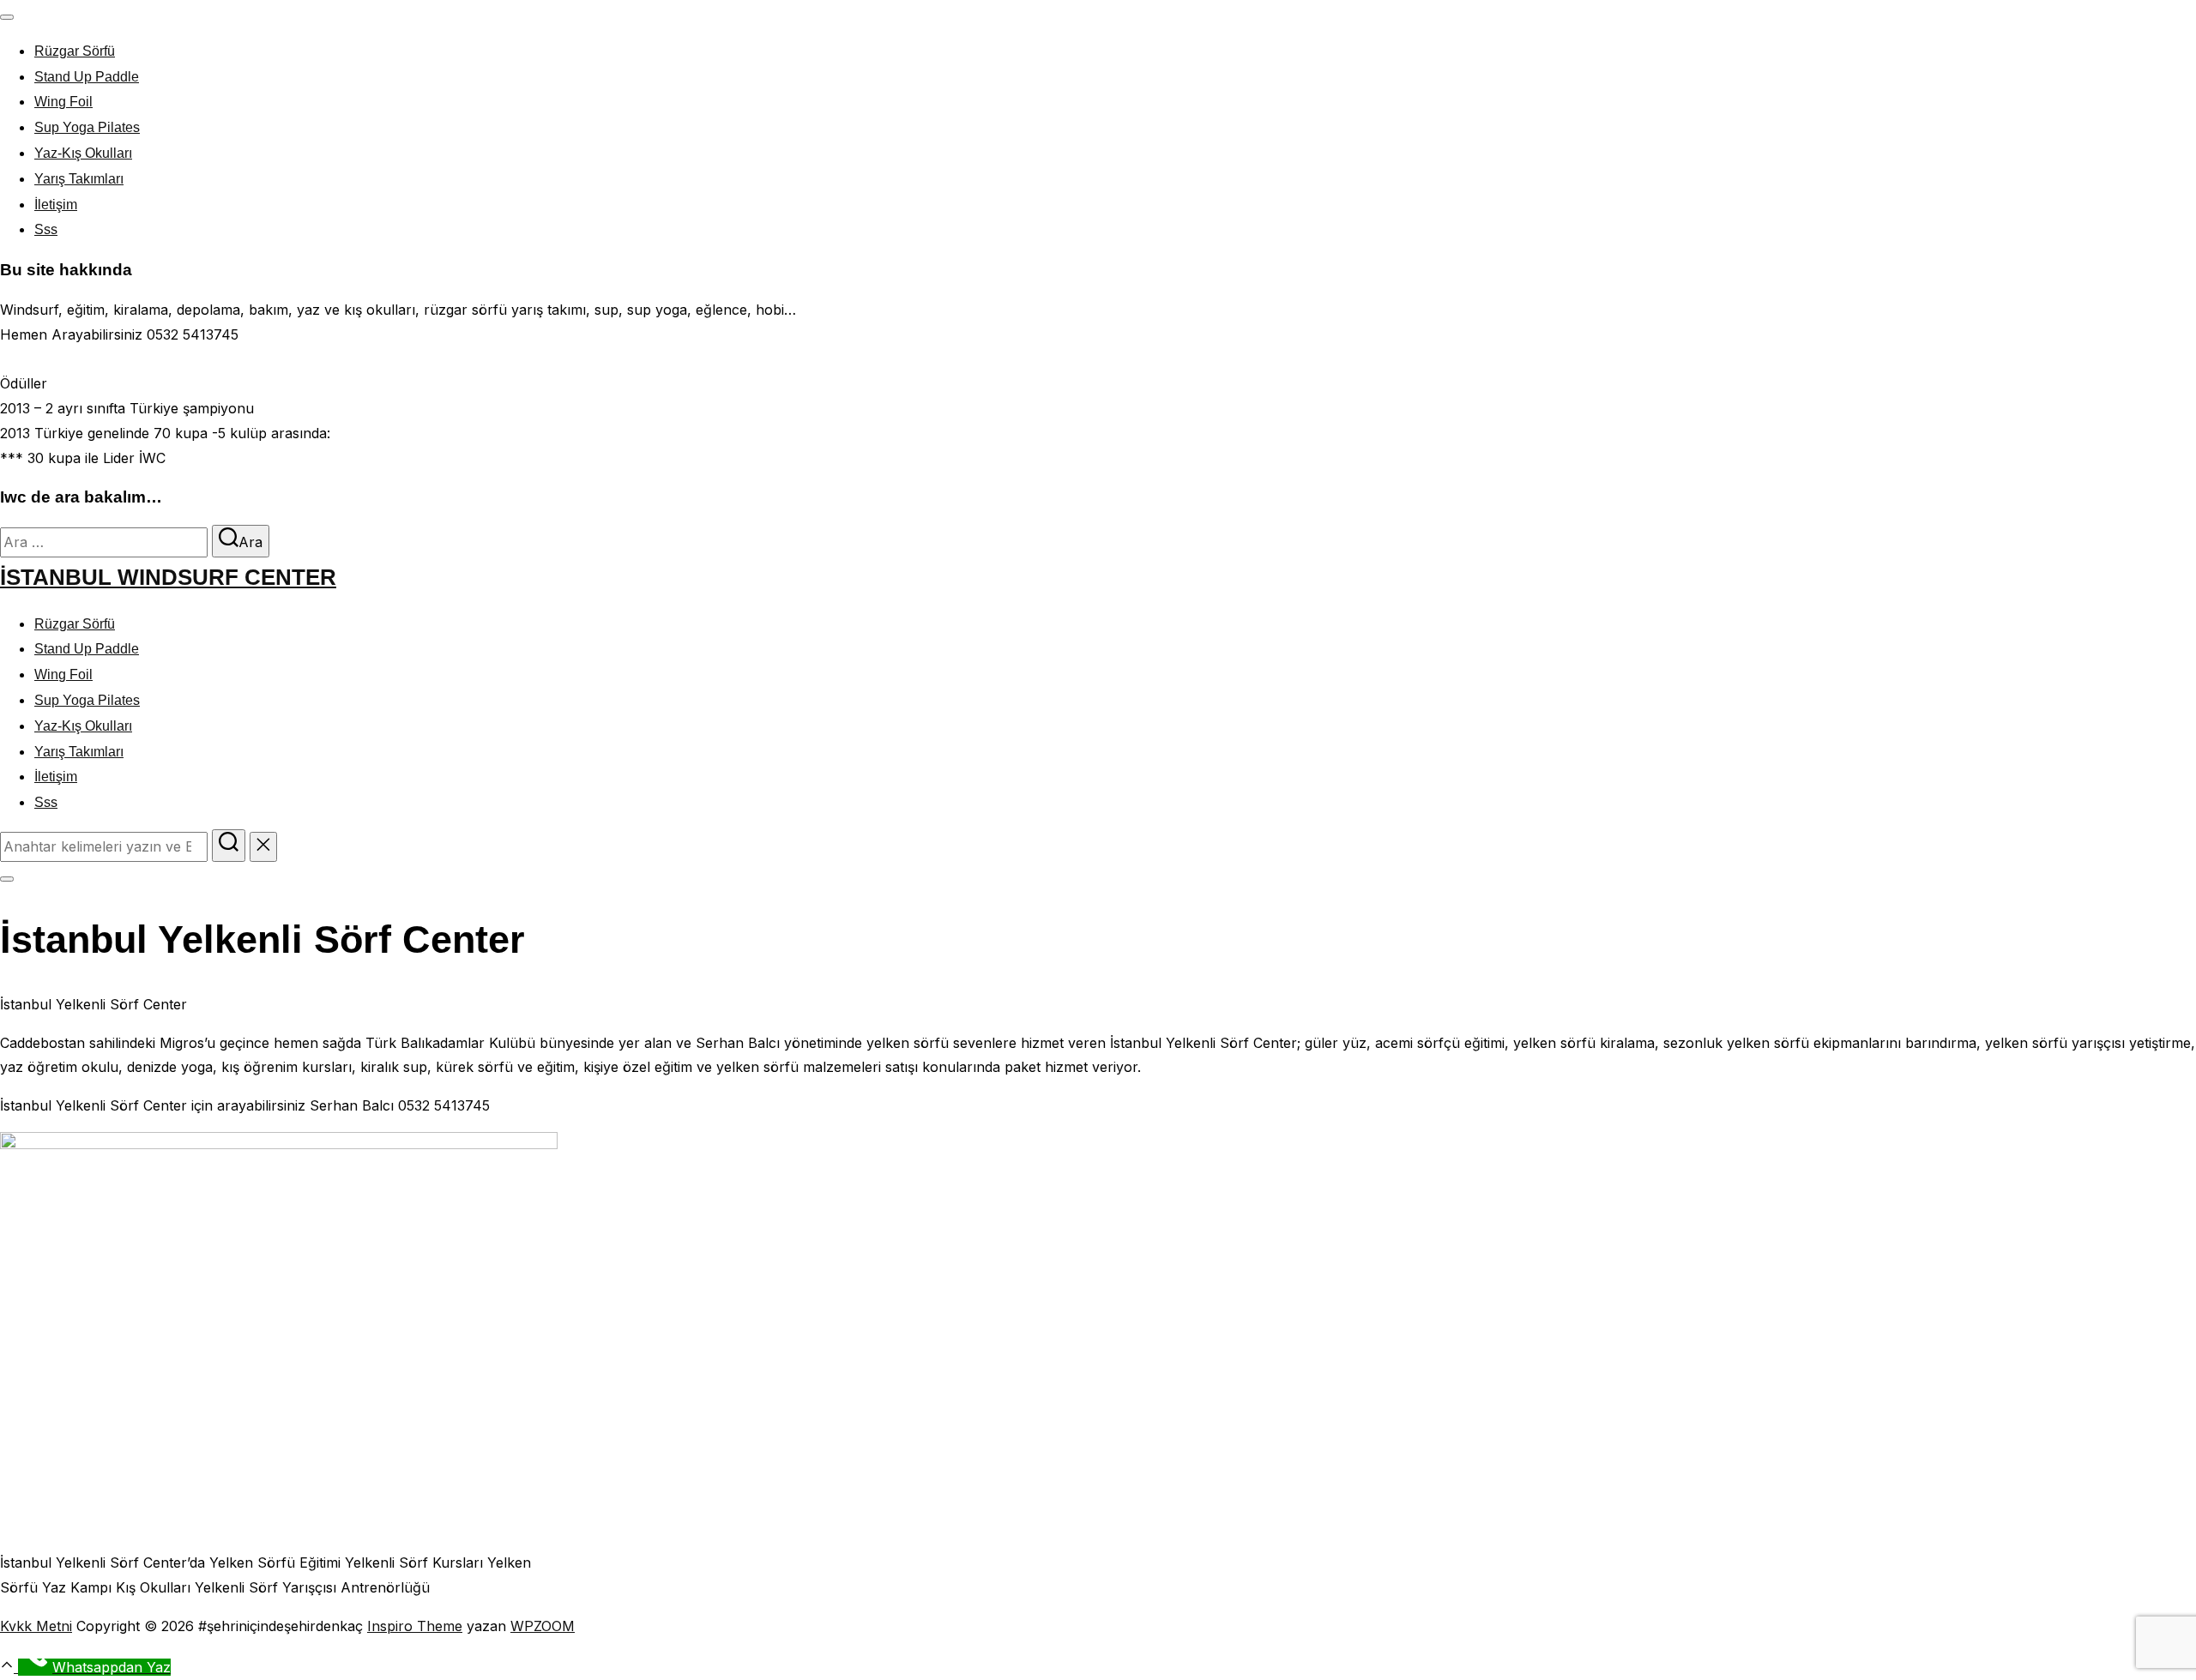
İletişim (56, 205)
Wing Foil (63, 102)
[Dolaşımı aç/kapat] (7, 17)
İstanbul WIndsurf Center (168, 577)
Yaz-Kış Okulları (83, 153)
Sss (46, 229)
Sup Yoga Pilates (87, 127)
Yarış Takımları (79, 179)
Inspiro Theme (415, 1626)
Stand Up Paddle (87, 77)
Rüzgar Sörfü (75, 51)
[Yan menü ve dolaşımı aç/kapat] (7, 879)
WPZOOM (543, 1626)
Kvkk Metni (36, 1626)
